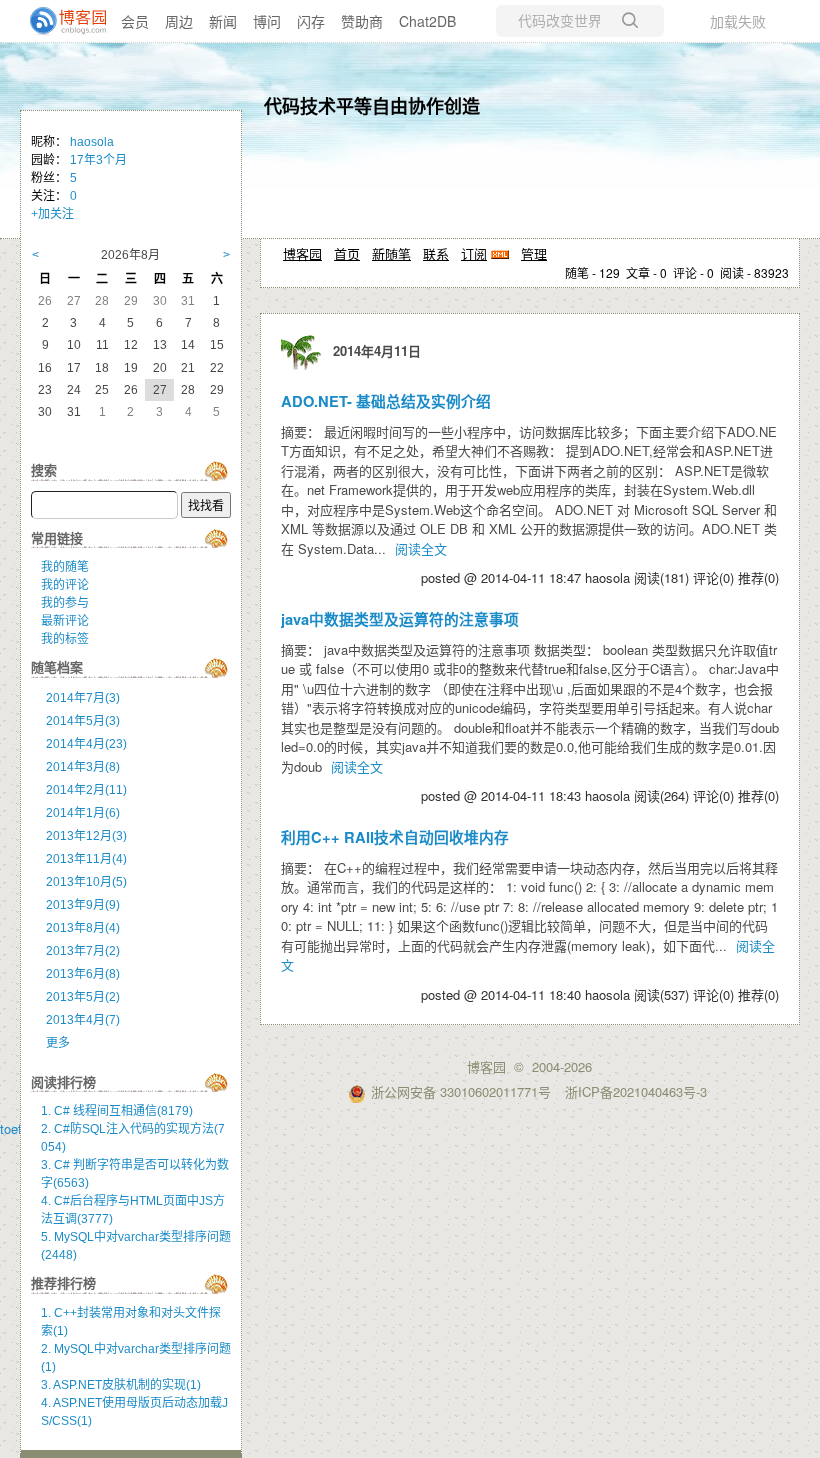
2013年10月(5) (86, 882)
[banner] (60, 21)
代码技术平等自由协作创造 (372, 106)
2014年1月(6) (83, 813)
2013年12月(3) (86, 836)
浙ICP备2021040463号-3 (636, 1091)
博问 (267, 21)
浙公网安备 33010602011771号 (461, 1091)
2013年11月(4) (86, 859)
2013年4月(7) (83, 1020)
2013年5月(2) (83, 997)
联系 (436, 253)
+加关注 (52, 214)
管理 (534, 253)
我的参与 (65, 603)
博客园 (302, 253)
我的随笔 (65, 567)
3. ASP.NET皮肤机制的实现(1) (121, 1385)
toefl (12, 1128)
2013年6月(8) (83, 974)
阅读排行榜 (63, 1082)
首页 (347, 253)
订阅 (474, 253)
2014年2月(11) (86, 790)
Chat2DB (427, 21)
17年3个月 (98, 160)
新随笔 (391, 253)
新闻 (223, 21)
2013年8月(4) (83, 928)
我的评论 (65, 585)
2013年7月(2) (83, 951)
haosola (92, 142)
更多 (58, 1043)
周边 (179, 21)
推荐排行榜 (63, 1283)
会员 (135, 21)
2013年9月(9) (83, 905)
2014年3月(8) (83, 767)
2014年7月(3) (83, 698)
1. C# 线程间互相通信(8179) (117, 1111)
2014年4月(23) (86, 744)
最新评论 (65, 621)
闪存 (311, 21)
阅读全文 (421, 548)
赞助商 (362, 21)
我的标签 (65, 639)
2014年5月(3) (83, 721)
